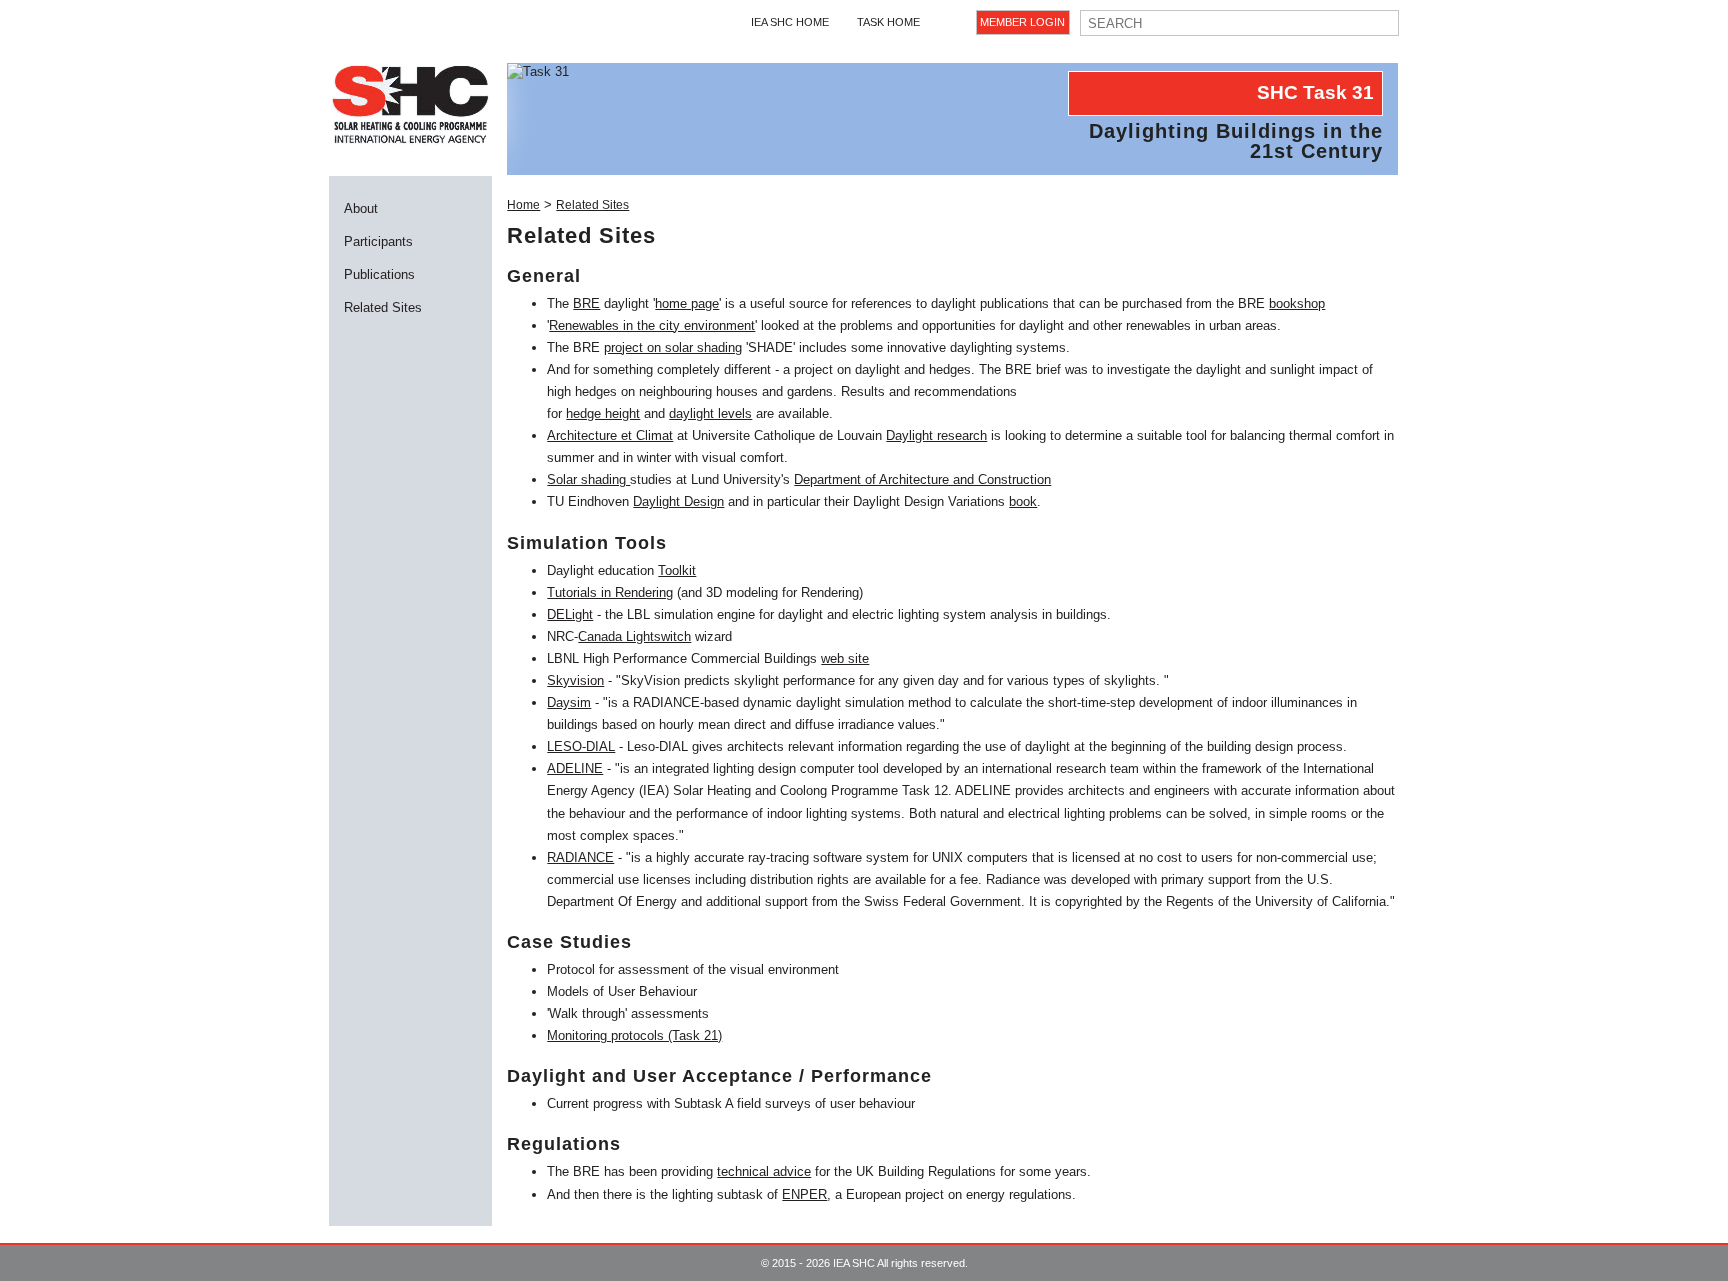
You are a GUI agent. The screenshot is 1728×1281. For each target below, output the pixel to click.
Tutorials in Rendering (610, 592)
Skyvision (575, 680)
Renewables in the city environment (652, 325)
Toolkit (677, 570)
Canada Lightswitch (634, 636)
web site (845, 658)
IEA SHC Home (790, 22)
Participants (378, 241)
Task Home (888, 22)
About (361, 208)
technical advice (764, 1171)
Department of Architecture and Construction (922, 479)
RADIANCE (580, 857)
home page (687, 303)
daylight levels (710, 413)
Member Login (1022, 22)
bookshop (1297, 303)
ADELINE (575, 768)
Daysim (569, 702)
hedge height (603, 413)
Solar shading (588, 479)
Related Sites (383, 307)
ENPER (804, 1194)
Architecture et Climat (610, 435)
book (1023, 501)
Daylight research (936, 435)
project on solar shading (673, 347)
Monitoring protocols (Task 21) (634, 1035)
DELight (570, 614)
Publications (379, 274)
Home (523, 205)
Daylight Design (678, 501)
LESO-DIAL (581, 746)
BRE (586, 303)
